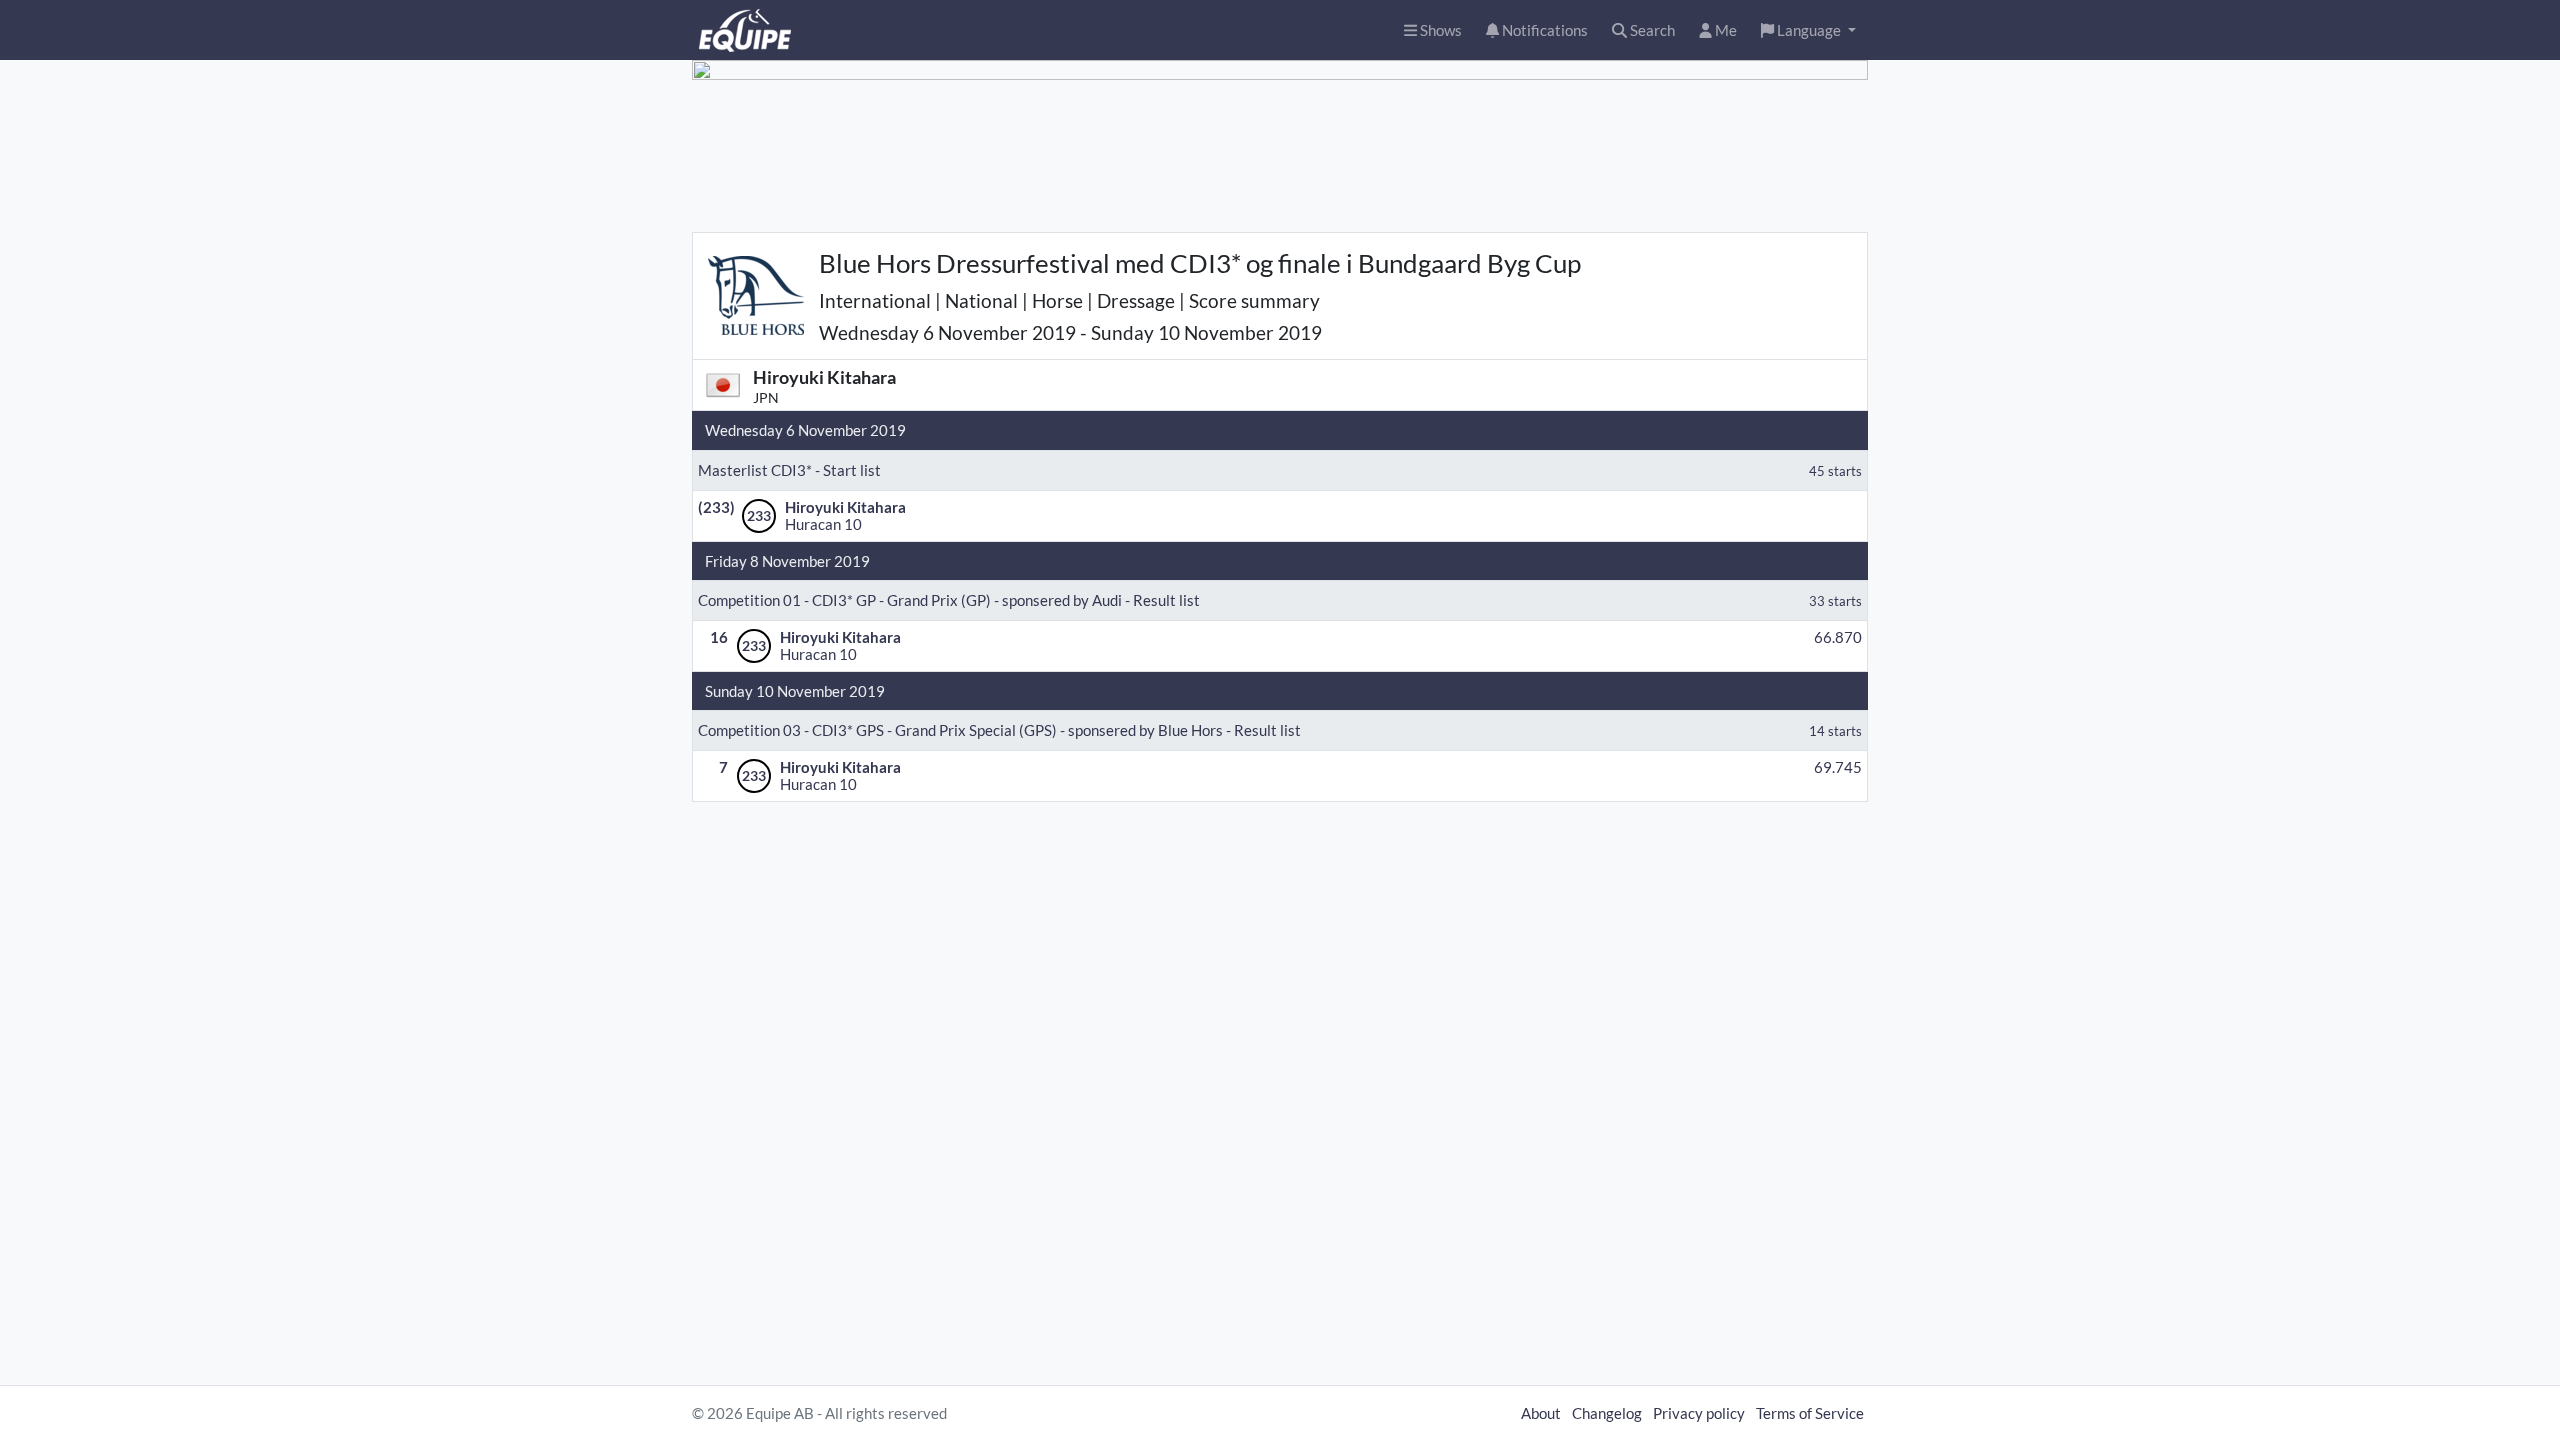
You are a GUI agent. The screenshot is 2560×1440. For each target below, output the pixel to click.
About (1541, 1413)
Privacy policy (1699, 1413)
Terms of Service (1810, 1413)
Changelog (1607, 1413)
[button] (1808, 30)
